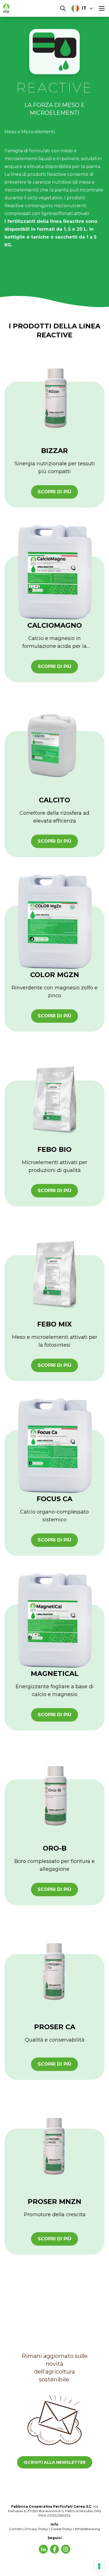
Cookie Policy (61, 2529)
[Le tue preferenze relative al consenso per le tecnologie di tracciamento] (99, 2566)
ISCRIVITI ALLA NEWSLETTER (55, 2462)
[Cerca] (63, 8)
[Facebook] (54, 2549)
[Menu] (102, 8)
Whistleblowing (87, 2529)
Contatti (16, 2529)
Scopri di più (54, 492)
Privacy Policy (37, 2529)
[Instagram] (66, 2549)
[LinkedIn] (43, 2549)
